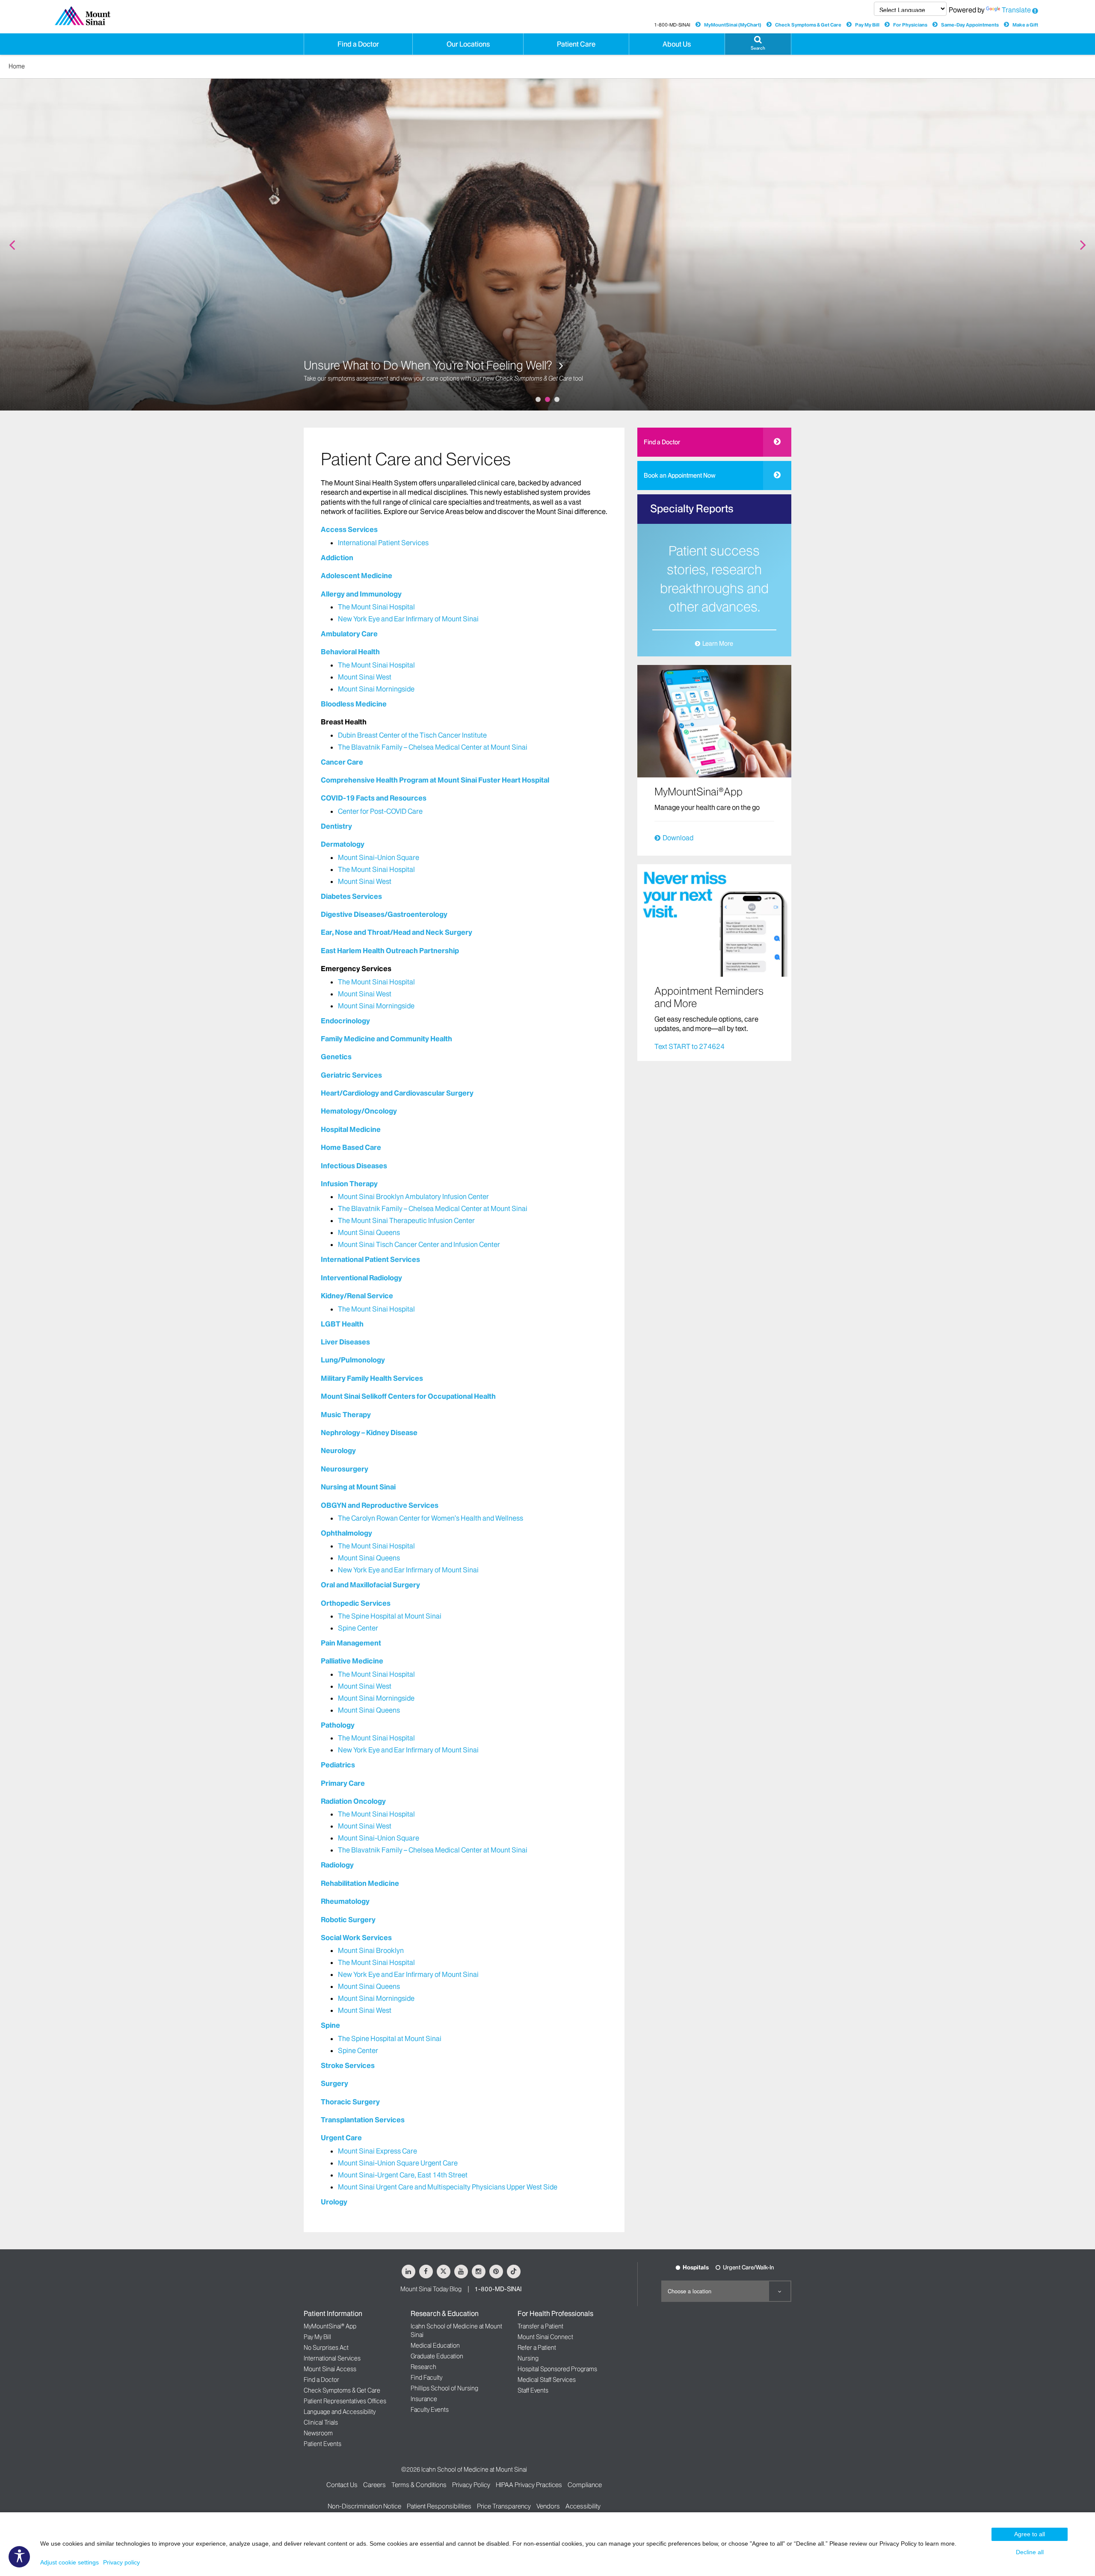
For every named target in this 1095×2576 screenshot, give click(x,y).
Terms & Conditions (419, 2485)
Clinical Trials (321, 2422)
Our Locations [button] (468, 44)
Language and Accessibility (340, 2412)
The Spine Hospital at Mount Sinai (390, 1616)
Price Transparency (504, 2506)
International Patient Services (383, 543)
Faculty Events (430, 2410)
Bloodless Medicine (354, 704)
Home (17, 66)
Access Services (349, 529)
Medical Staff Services (547, 2380)
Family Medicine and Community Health (386, 1039)
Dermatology (343, 844)
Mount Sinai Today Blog (431, 2289)
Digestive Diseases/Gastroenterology (384, 914)
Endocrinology (345, 1021)
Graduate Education (437, 2356)
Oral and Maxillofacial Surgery (370, 1585)
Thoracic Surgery (350, 2102)
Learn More (718, 644)
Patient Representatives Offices (345, 2401)
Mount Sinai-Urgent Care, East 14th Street (403, 2175)
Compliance (585, 2485)
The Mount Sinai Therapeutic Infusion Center (406, 1220)
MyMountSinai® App (330, 2326)
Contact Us (342, 2485)
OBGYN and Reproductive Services (380, 1505)
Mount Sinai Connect (545, 2337)
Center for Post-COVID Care (380, 811)
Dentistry (336, 826)
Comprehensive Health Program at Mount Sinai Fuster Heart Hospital (435, 780)
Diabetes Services (351, 896)
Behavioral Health (350, 652)
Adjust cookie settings (70, 2562)
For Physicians (910, 25)
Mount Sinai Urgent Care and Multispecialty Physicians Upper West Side (448, 2187)
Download (678, 838)
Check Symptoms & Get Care (808, 25)
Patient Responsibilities (439, 2506)
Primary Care (343, 1783)
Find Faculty (426, 2378)
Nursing (528, 2358)
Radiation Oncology (353, 1801)
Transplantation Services (363, 2120)
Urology (334, 2202)
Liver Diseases (345, 1342)
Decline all (1030, 2552)
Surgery (334, 2083)
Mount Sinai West (365, 677)
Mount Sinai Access (330, 2369)
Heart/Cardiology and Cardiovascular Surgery (397, 1093)
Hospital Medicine (351, 1129)
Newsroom (318, 2433)
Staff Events (533, 2390)
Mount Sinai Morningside (376, 689)
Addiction (337, 558)
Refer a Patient (537, 2348)
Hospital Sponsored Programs (557, 2369)
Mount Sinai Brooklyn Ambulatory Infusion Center (413, 1196)
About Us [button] (677, 44)
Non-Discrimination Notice (364, 2506)
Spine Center (358, 1628)
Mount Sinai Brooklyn (371, 1950)
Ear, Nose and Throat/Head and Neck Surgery (397, 932)
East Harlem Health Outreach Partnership (390, 951)
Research (423, 2367)
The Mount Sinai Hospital (376, 607)
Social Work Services (356, 1938)
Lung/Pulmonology (353, 1360)
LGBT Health (342, 1324)
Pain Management (351, 1643)
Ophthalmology (346, 1533)
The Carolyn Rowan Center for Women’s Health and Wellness (431, 1518)
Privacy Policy (471, 2485)
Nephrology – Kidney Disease (369, 1433)
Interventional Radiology (361, 1278)
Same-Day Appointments (970, 25)
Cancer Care (342, 762)
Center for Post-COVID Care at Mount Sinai (412, 365)
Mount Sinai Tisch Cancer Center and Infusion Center (419, 1244)
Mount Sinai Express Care (377, 2151)
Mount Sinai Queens (369, 1232)
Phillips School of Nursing (444, 2388)
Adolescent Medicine (357, 576)
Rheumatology (345, 1901)
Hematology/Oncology (359, 1111)
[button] (758, 44)
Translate (1016, 10)
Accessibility (583, 2506)
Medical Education (435, 2346)
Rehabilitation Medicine (360, 1883)
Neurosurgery (345, 1469)
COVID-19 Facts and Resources (374, 798)
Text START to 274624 (690, 1046)
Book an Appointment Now (680, 476)
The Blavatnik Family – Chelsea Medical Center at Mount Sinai (433, 747)
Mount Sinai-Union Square (379, 857)
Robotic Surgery (348, 1920)
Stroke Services (348, 2065)
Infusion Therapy (349, 1184)
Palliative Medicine (352, 1661)
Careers (374, 2485)
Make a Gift (1025, 25)
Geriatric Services (351, 1075)
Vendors (548, 2506)
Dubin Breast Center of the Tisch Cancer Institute (412, 735)
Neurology (338, 1450)
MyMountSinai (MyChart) (733, 25)
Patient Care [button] (576, 44)
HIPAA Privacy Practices (529, 2485)
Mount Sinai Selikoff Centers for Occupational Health (408, 1396)
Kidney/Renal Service (357, 1296)
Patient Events (323, 2444)
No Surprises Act (326, 2348)
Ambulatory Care (349, 634)
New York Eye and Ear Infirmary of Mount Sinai (408, 619)
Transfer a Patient (540, 2326)
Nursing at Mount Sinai (358, 1487)
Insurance (424, 2399)
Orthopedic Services (356, 1603)
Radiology (337, 1865)
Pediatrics (338, 1765)
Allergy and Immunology (361, 594)
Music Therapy (346, 1415)
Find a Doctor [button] (358, 44)
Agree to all (1030, 2534)
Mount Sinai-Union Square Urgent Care (398, 2163)
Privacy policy (121, 2562)
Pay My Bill (867, 25)
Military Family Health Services (372, 1378)
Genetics (336, 1057)
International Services (332, 2358)
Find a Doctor (662, 442)
